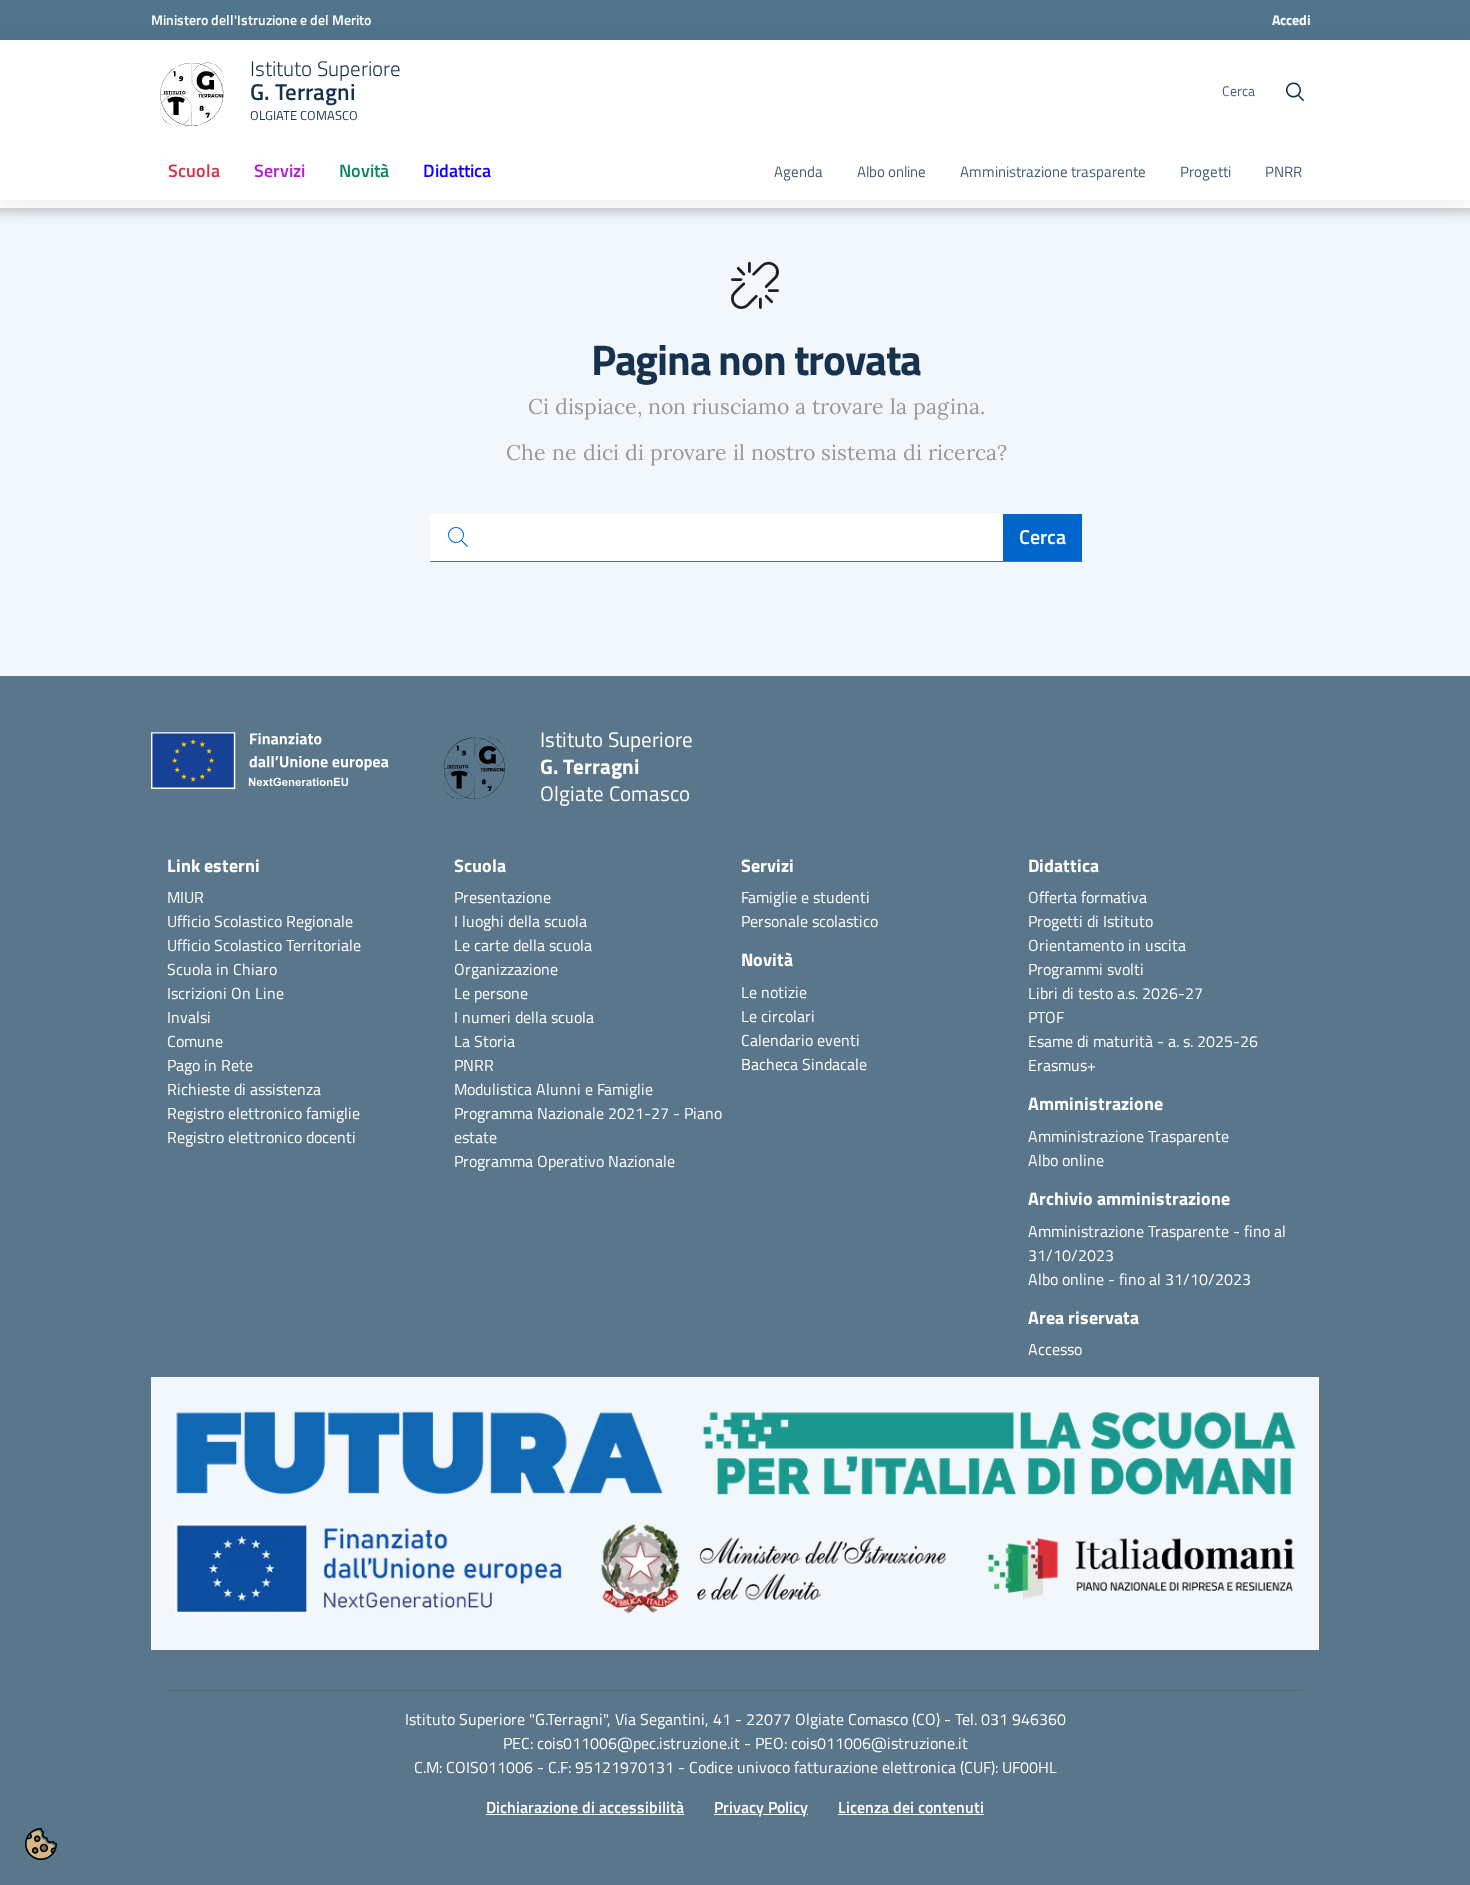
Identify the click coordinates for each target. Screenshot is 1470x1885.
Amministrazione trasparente (1053, 172)
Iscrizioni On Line (225, 993)
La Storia (484, 1041)
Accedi (1291, 19)
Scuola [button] (194, 170)
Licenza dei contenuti (911, 1807)
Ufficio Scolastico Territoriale (264, 945)
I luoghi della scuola (520, 921)
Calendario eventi (800, 1040)
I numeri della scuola (524, 1017)
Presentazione (502, 897)
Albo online (891, 172)
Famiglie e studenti (805, 897)
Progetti (1205, 172)
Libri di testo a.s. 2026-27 (1115, 993)
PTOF (1046, 1017)
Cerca (1042, 536)
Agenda (798, 172)
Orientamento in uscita (1107, 945)
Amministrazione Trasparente (1128, 1136)
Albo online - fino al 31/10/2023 (1139, 1279)
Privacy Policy (761, 1807)
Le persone (491, 993)
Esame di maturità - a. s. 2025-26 (1143, 1041)
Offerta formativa (1087, 897)
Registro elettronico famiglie (263, 1113)
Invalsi (189, 1017)
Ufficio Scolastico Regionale (260, 921)
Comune (195, 1041)
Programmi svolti (1086, 969)
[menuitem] (194, 172)
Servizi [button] (279, 170)
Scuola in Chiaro (222, 969)
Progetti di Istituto (1090, 921)
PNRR (1283, 172)
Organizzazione (506, 969)
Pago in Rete (210, 1065)
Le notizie (774, 992)
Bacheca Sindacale (804, 1064)
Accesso (1055, 1349)
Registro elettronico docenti (261, 1137)
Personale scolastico (809, 921)
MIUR (185, 897)
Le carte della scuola (523, 945)
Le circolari (778, 1016)
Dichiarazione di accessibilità (585, 1807)
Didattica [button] (457, 170)
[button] (735, 1523)
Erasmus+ (1062, 1065)
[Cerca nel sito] (1295, 92)
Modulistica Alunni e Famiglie (553, 1089)
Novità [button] (371, 177)
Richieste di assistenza (244, 1089)
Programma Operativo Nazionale (564, 1161)
